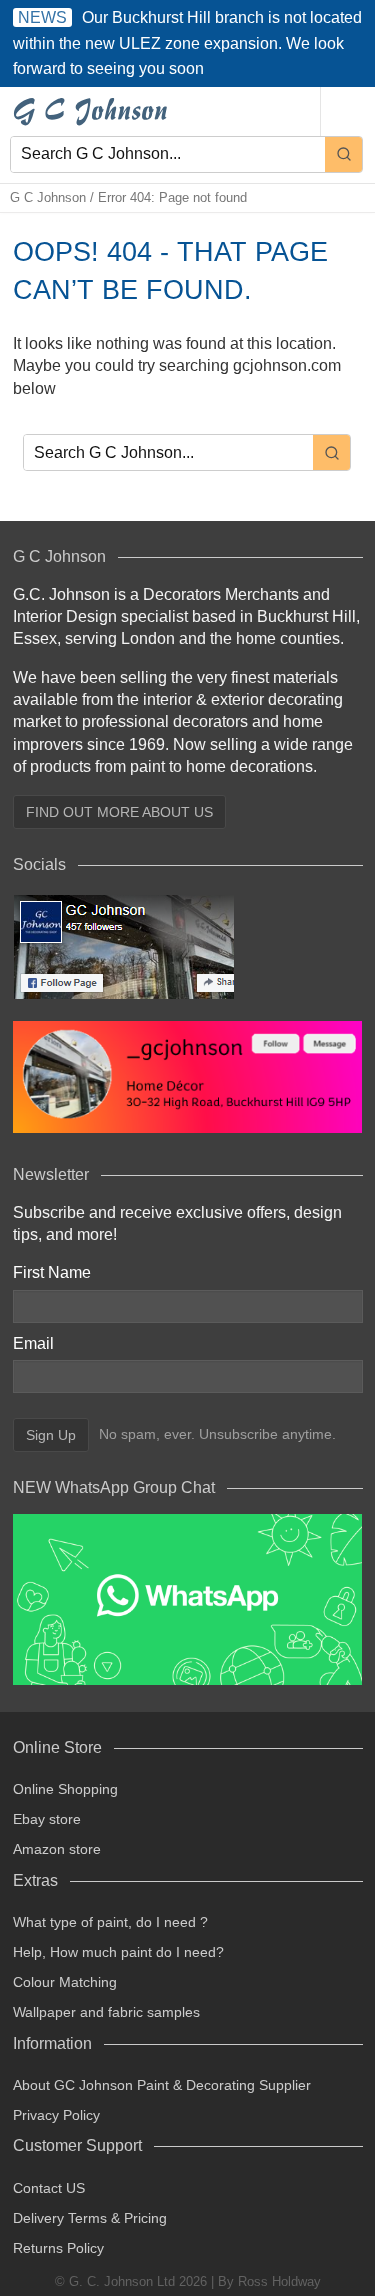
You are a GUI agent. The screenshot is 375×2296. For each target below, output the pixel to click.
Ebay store (47, 1819)
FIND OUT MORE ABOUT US (119, 812)
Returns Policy (58, 2248)
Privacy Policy (56, 2115)
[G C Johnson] (94, 111)
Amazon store (57, 1849)
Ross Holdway (279, 2281)
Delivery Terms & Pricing (90, 2218)
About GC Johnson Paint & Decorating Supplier (162, 2085)
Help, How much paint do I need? (118, 1952)
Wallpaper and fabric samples (106, 2012)
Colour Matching (65, 1982)
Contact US (49, 2188)
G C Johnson (48, 197)
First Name (52, 1272)
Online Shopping (65, 1789)
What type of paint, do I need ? (110, 1922)
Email (33, 1343)
